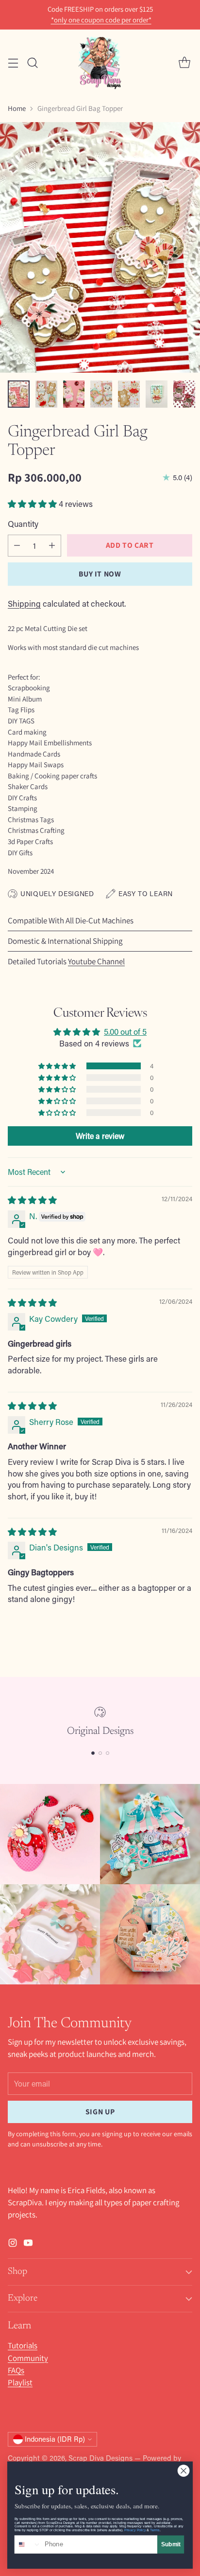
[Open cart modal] (184, 63)
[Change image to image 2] (46, 394)
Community (28, 2358)
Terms (155, 2530)
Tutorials (23, 2345)
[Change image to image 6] (157, 394)
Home (17, 108)
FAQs (16, 2370)
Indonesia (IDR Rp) (55, 2439)
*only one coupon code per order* (101, 20)
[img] (32, 1200)
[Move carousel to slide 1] (93, 1753)
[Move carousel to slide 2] (100, 1753)
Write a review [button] (100, 1136)
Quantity (23, 523)
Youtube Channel (96, 961)
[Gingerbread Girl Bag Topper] (100, 247)
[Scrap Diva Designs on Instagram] (13, 2244)
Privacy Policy (135, 2530)
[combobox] (28, 2544)
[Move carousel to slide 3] (108, 1753)
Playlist (20, 2382)
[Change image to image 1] (19, 394)
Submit (171, 2544)
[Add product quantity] (52, 546)
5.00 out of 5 (125, 1031)
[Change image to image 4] (101, 394)
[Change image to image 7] (184, 394)
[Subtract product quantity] (17, 546)
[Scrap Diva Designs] (100, 63)
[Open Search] (32, 63)
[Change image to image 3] (74, 394)
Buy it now (100, 574)
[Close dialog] (183, 2471)
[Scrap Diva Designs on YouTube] (28, 2244)
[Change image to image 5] (129, 394)
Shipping (24, 603)
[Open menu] (13, 63)
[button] (33, 504)
